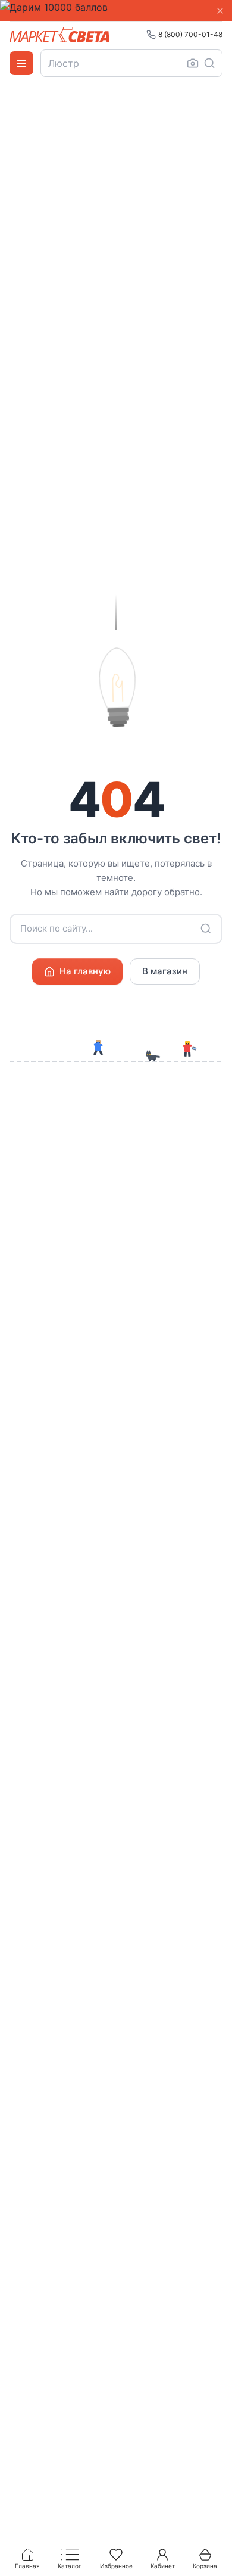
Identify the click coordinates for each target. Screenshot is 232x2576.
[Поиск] (209, 63)
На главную (85, 971)
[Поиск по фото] (193, 63)
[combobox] (131, 63)
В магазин (165, 971)
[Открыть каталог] (21, 63)
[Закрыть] (220, 11)
